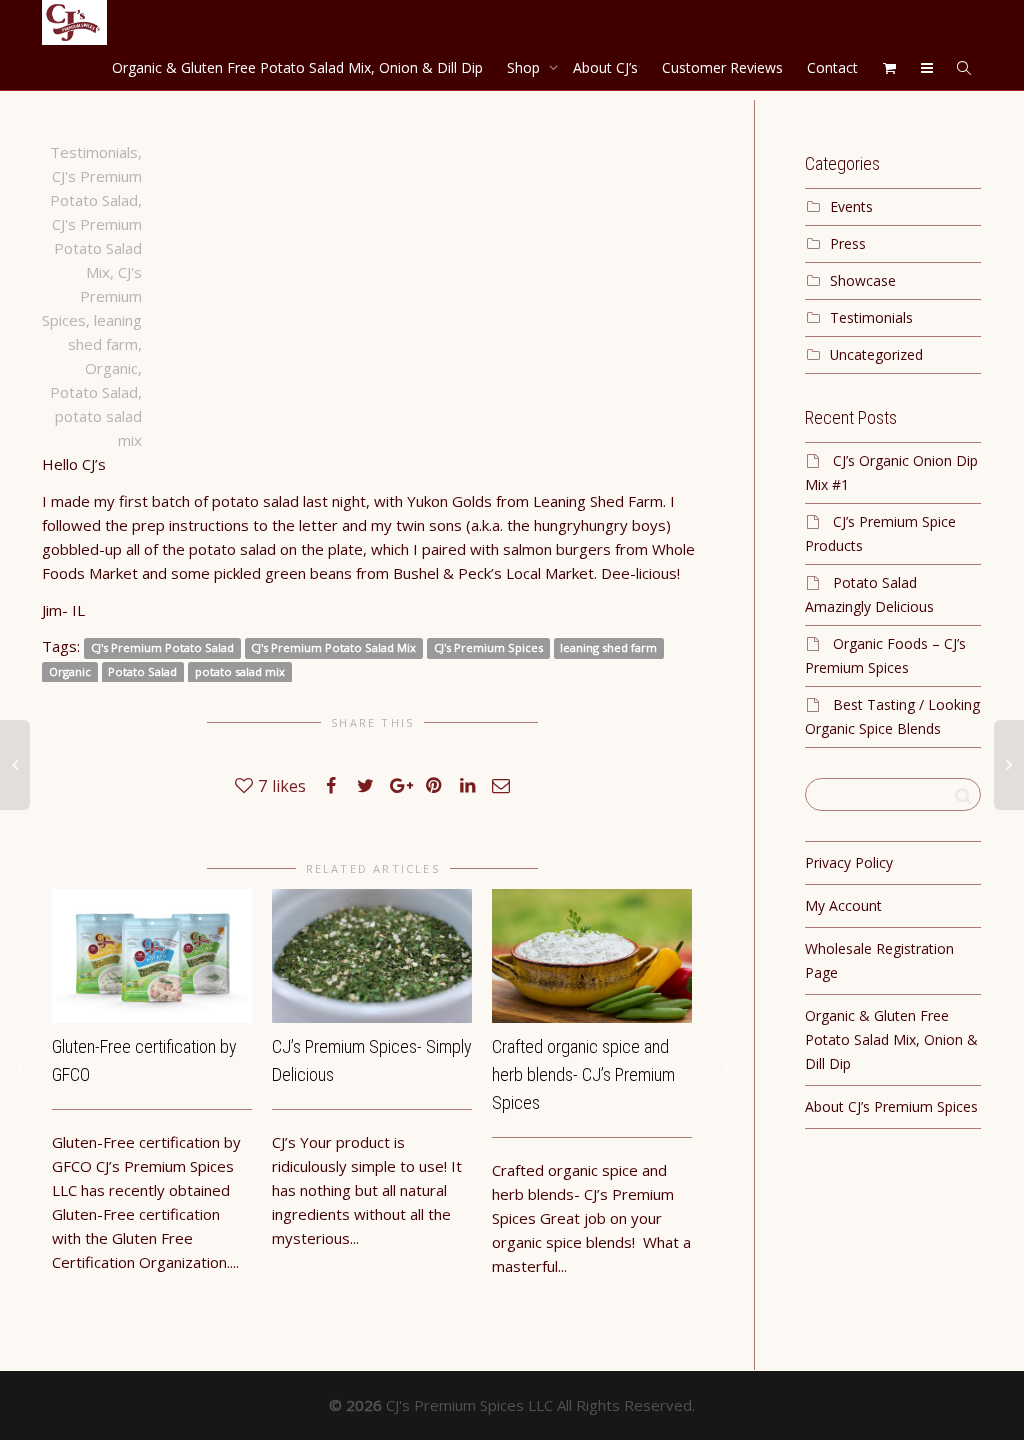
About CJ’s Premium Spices (891, 1106)
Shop (525, 67)
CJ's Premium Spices (92, 296)
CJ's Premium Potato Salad (162, 647)
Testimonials (94, 152)
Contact (832, 67)
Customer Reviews (722, 67)
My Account (843, 905)
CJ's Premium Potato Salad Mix (97, 248)
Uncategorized (876, 354)
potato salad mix (240, 671)
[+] (152, 955)
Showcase (863, 280)
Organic (111, 368)
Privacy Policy (849, 862)
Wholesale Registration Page (879, 960)
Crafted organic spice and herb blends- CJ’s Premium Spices (583, 1074)
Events (851, 206)
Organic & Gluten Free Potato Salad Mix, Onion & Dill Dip (297, 67)
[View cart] (889, 67)
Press (848, 243)
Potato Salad (94, 392)
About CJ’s (605, 67)
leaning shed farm (608, 647)
